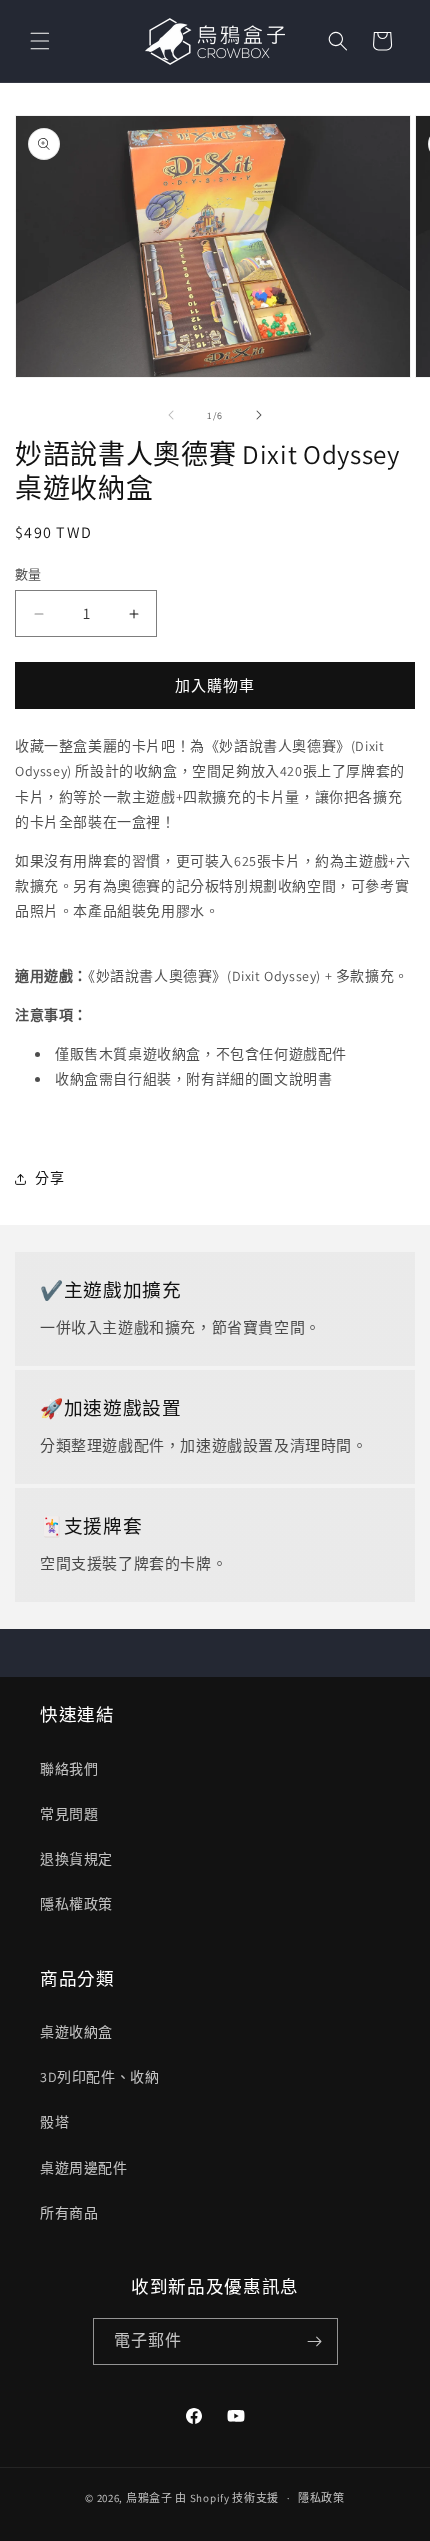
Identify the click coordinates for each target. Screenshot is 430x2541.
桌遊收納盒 (76, 2032)
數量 (28, 574)
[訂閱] (315, 2341)
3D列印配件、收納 (99, 2077)
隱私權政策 (76, 1904)
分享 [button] (49, 1178)
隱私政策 (321, 2498)
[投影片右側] (259, 415)
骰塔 (54, 2122)
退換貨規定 (76, 1859)
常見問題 (69, 1814)
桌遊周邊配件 (84, 2168)
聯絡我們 (69, 1769)
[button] (40, 41)
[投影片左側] (171, 415)
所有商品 (69, 2213)
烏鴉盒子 (149, 2498)
